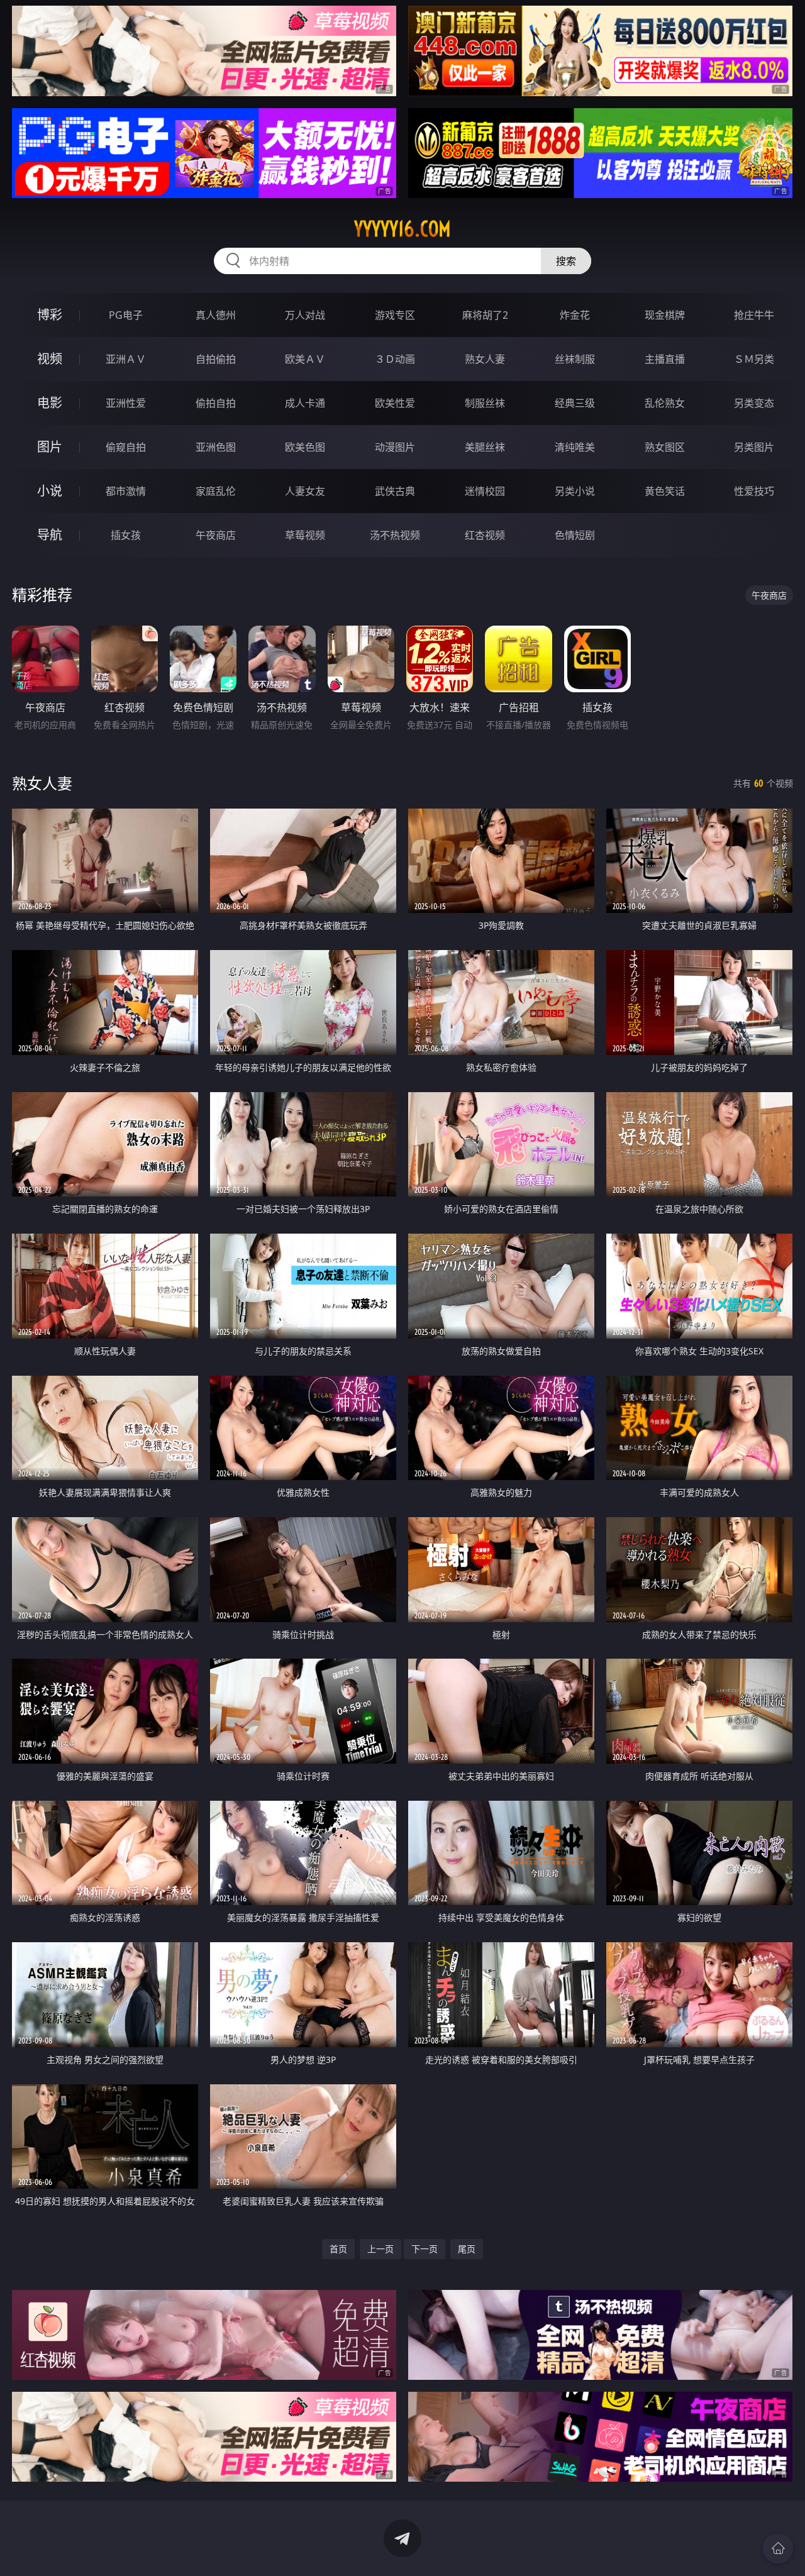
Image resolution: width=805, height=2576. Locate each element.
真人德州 (216, 315)
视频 (50, 359)
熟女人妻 (485, 359)
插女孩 (126, 535)
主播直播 (665, 359)
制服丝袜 (485, 403)
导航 (50, 535)
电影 (50, 403)
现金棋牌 (665, 315)
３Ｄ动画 (395, 359)
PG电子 (126, 315)
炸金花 (575, 315)
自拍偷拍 (216, 359)
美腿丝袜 (485, 447)
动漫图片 (395, 447)
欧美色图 (305, 447)
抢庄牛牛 (754, 315)
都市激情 (126, 491)
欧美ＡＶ (305, 359)
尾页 (467, 2249)
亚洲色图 (216, 447)
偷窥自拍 (126, 447)
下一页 (425, 2249)
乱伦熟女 (665, 403)
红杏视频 (485, 535)
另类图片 (754, 447)
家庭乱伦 (216, 491)
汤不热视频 (395, 535)
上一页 (380, 2249)
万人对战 (305, 315)
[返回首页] (778, 2548)
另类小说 (575, 491)
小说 (50, 491)
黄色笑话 (665, 491)
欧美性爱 (395, 403)
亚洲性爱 (126, 403)
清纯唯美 (575, 447)
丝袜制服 (575, 359)
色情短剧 (575, 535)
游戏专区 (395, 315)
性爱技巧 (754, 491)
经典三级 (575, 403)
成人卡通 (305, 403)
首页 (338, 2249)
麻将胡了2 (485, 315)
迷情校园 (485, 491)
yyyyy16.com (402, 229)
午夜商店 (216, 535)
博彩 (50, 315)
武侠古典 (395, 491)
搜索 (566, 261)
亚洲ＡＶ (126, 359)
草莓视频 (305, 535)
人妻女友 (305, 491)
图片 (50, 447)
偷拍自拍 (216, 403)
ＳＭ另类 (754, 359)
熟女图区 (665, 447)
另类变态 (754, 403)
